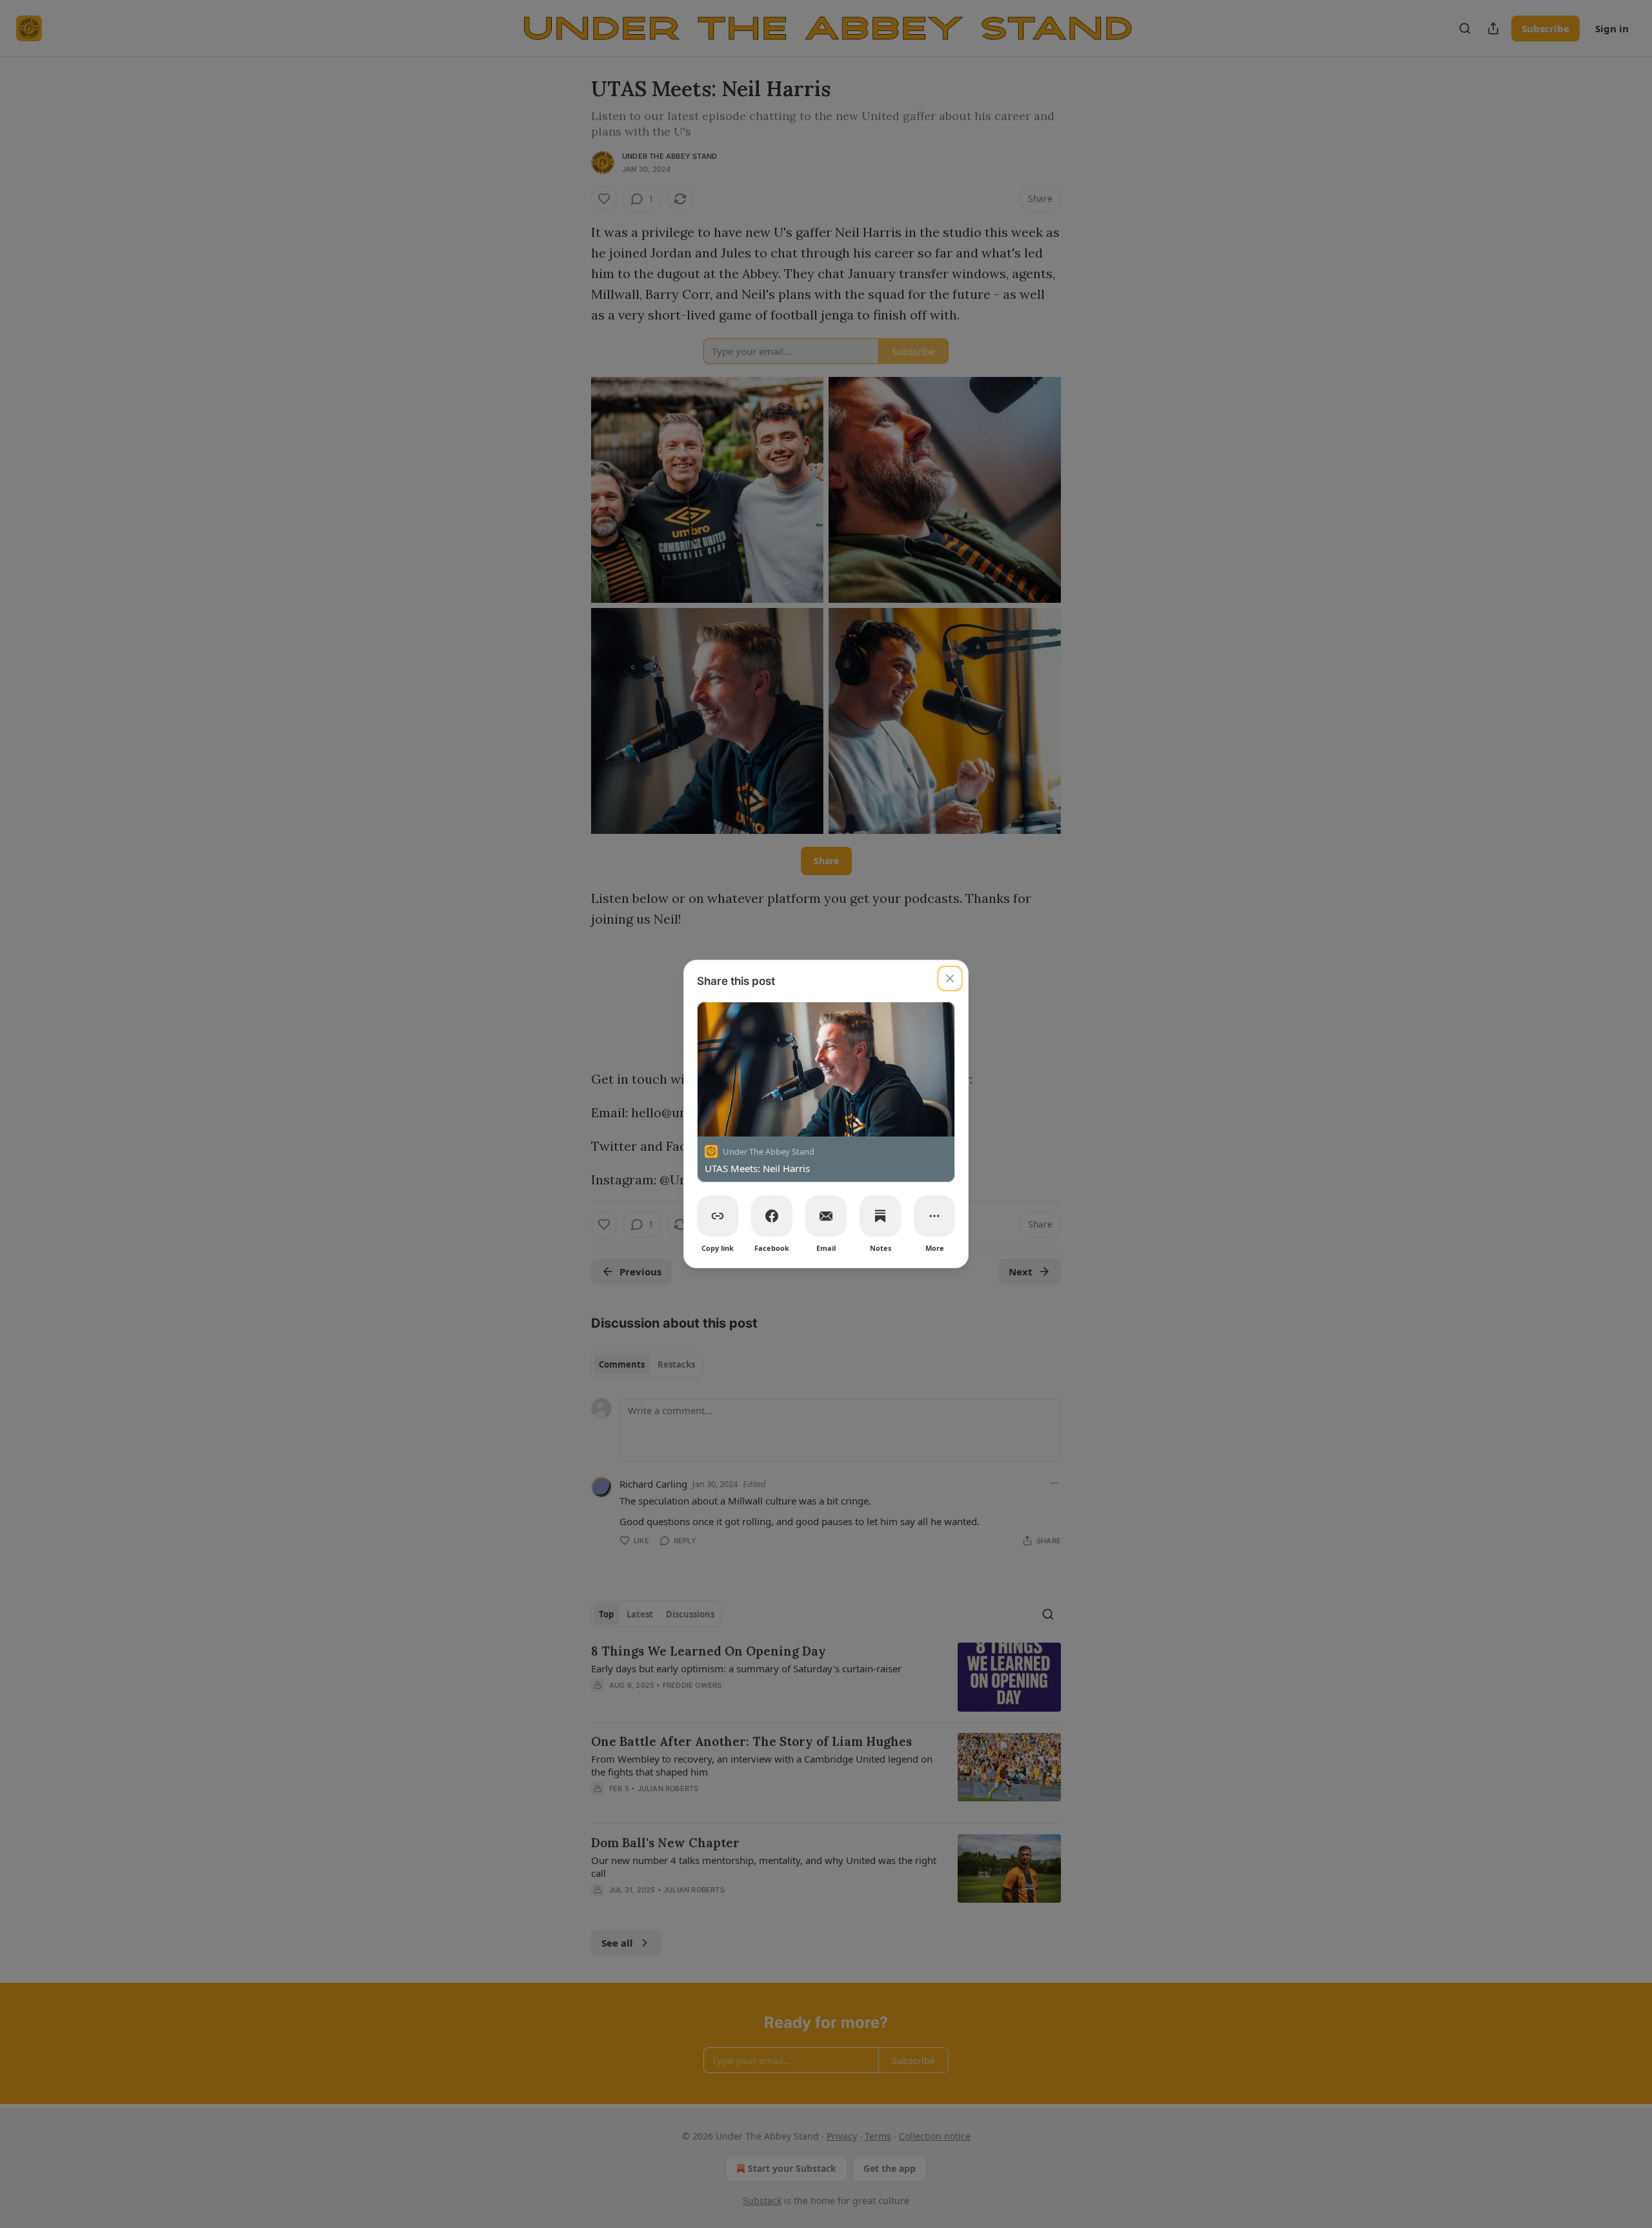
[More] (934, 1216)
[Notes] (880, 1216)
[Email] (826, 1216)
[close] (950, 978)
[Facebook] (772, 1216)
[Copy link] (718, 1216)
